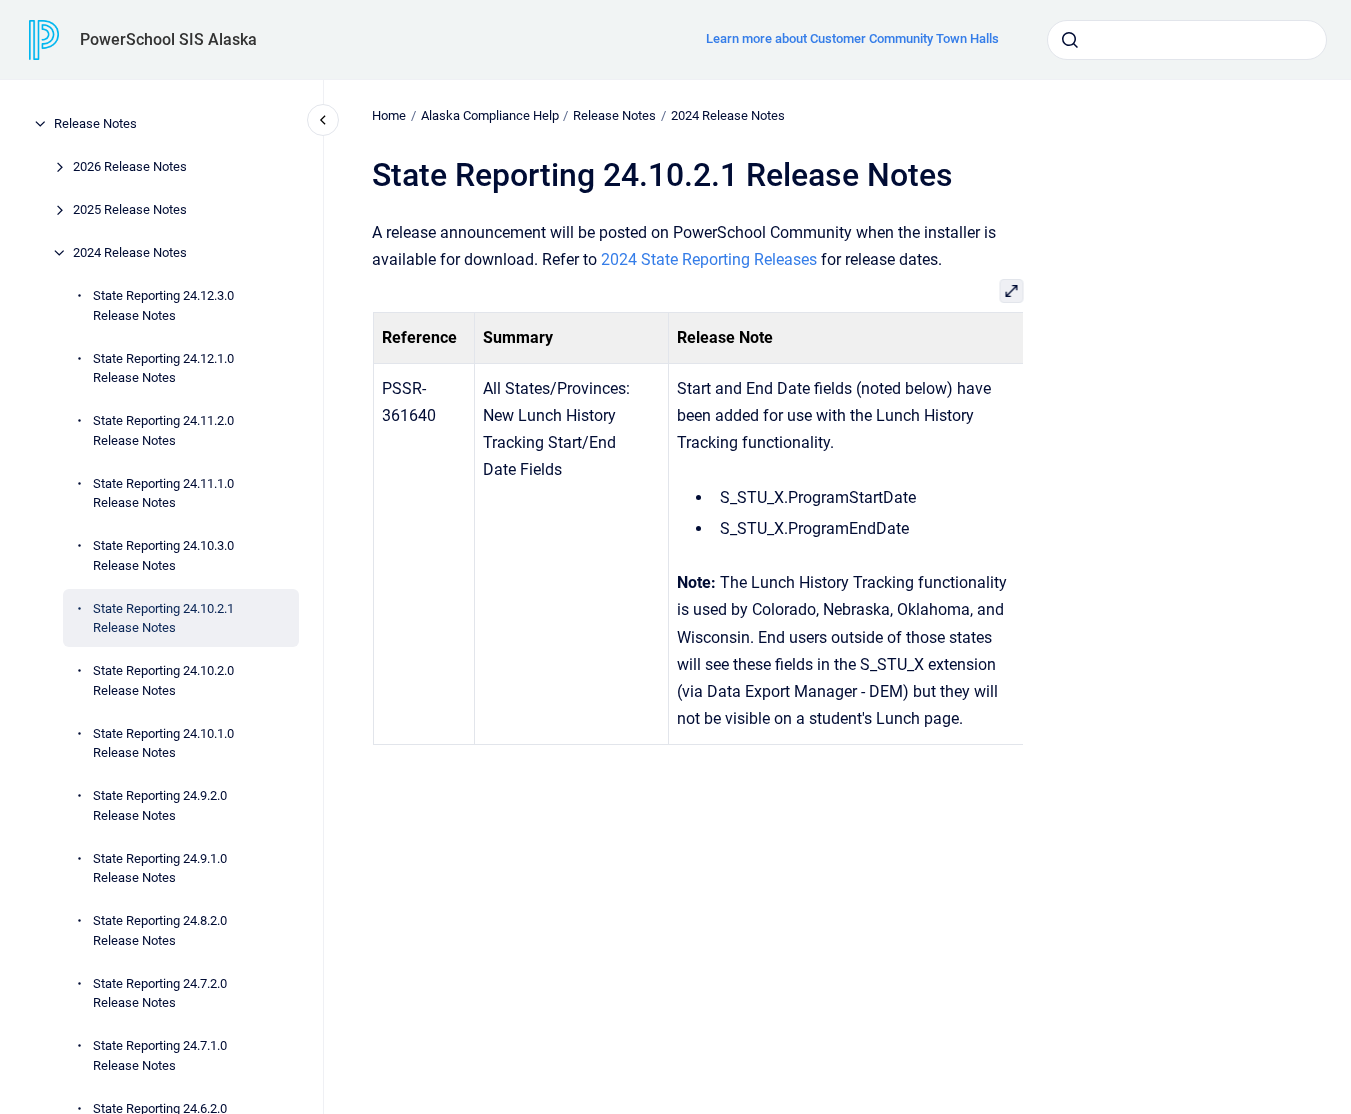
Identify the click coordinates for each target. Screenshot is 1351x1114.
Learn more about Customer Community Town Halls (852, 38)
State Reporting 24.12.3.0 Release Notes (163, 305)
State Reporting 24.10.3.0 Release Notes (163, 555)
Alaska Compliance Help (490, 115)
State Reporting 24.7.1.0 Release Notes (160, 1055)
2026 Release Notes (130, 166)
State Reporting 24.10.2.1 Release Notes (163, 617)
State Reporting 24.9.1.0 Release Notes (160, 867)
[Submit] (1070, 40)
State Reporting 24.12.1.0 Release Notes (163, 367)
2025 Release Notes (130, 209)
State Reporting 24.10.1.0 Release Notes (163, 742)
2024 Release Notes (130, 252)
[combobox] (1187, 40)
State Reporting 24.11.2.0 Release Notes (163, 430)
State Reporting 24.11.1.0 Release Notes (163, 492)
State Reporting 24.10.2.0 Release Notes (163, 680)
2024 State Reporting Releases (709, 259)
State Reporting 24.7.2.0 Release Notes (160, 992)
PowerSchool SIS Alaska (168, 39)
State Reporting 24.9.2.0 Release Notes (160, 805)
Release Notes (95, 123)
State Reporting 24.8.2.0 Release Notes (160, 930)
